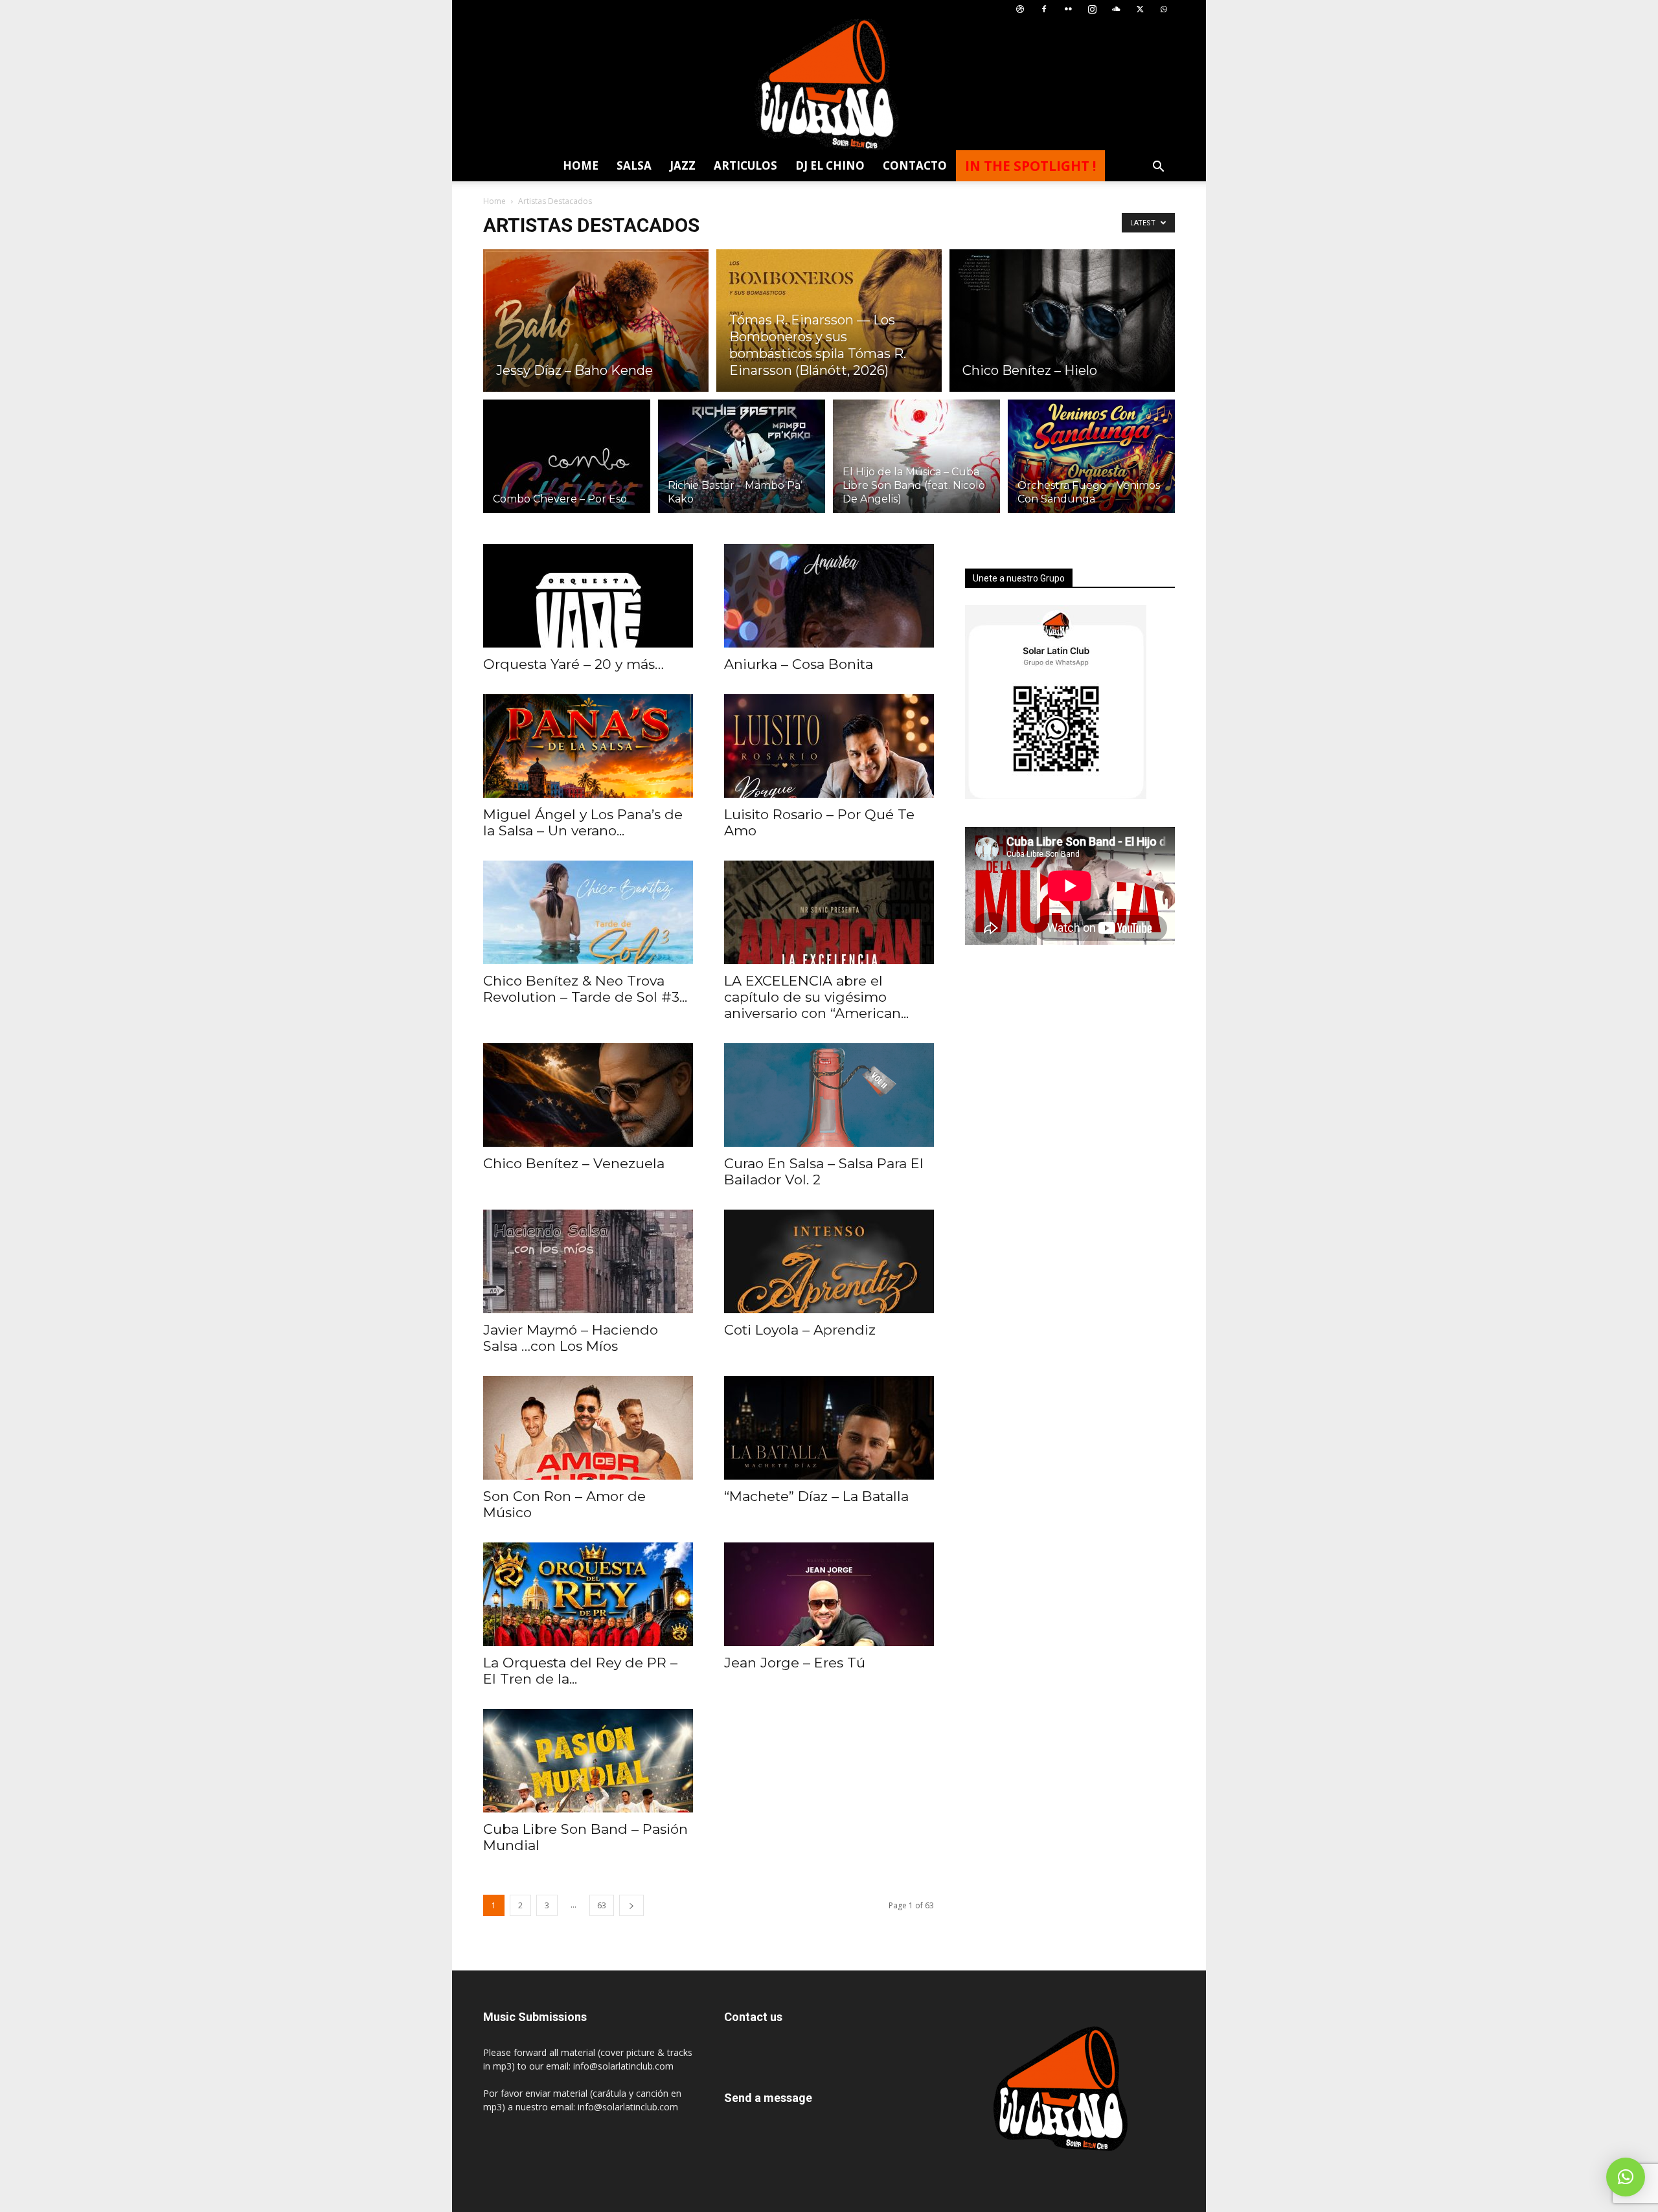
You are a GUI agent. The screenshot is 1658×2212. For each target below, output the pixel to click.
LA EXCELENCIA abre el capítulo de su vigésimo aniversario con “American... (816, 997)
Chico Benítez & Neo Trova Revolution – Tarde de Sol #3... (585, 989)
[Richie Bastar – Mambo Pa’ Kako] (742, 464)
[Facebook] (1044, 9)
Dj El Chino (830, 165)
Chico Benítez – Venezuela (574, 1163)
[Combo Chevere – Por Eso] (567, 464)
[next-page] (631, 1905)
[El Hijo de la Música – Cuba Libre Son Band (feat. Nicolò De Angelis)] (916, 464)
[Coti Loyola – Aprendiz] (829, 1261)
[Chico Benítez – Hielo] (1062, 321)
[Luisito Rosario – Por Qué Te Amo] (829, 746)
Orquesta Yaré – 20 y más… (573, 664)
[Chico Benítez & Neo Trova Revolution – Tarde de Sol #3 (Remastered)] (588, 912)
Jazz (683, 165)
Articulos (745, 165)
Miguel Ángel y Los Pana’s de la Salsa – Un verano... (583, 822)
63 (602, 1905)
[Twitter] (1140, 9)
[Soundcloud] (1116, 9)
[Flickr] (1068, 9)
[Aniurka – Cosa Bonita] (829, 596)
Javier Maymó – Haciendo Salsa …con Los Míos (571, 1338)
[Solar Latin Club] (829, 85)
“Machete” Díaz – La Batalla (816, 1496)
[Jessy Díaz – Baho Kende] (596, 321)
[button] (1158, 168)
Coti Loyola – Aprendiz (800, 1330)
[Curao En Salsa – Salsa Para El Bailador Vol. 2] (829, 1095)
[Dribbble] (1020, 9)
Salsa (634, 165)
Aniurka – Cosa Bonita (799, 664)
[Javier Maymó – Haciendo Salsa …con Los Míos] (588, 1261)
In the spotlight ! (1030, 166)
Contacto (915, 165)
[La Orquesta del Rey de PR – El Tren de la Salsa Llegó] (588, 1594)
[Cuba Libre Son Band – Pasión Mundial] (588, 1761)
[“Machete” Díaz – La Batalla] (829, 1428)
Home (581, 165)
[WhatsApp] (1164, 9)
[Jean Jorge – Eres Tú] (829, 1594)
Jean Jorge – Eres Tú (795, 1663)
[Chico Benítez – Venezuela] (588, 1095)
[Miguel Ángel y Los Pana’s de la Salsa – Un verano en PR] (588, 746)
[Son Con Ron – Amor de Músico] (588, 1428)
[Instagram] (1092, 9)
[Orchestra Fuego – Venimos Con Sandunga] (1091, 464)
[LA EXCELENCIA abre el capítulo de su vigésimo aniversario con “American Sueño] (829, 912)
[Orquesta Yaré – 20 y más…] (588, 596)
